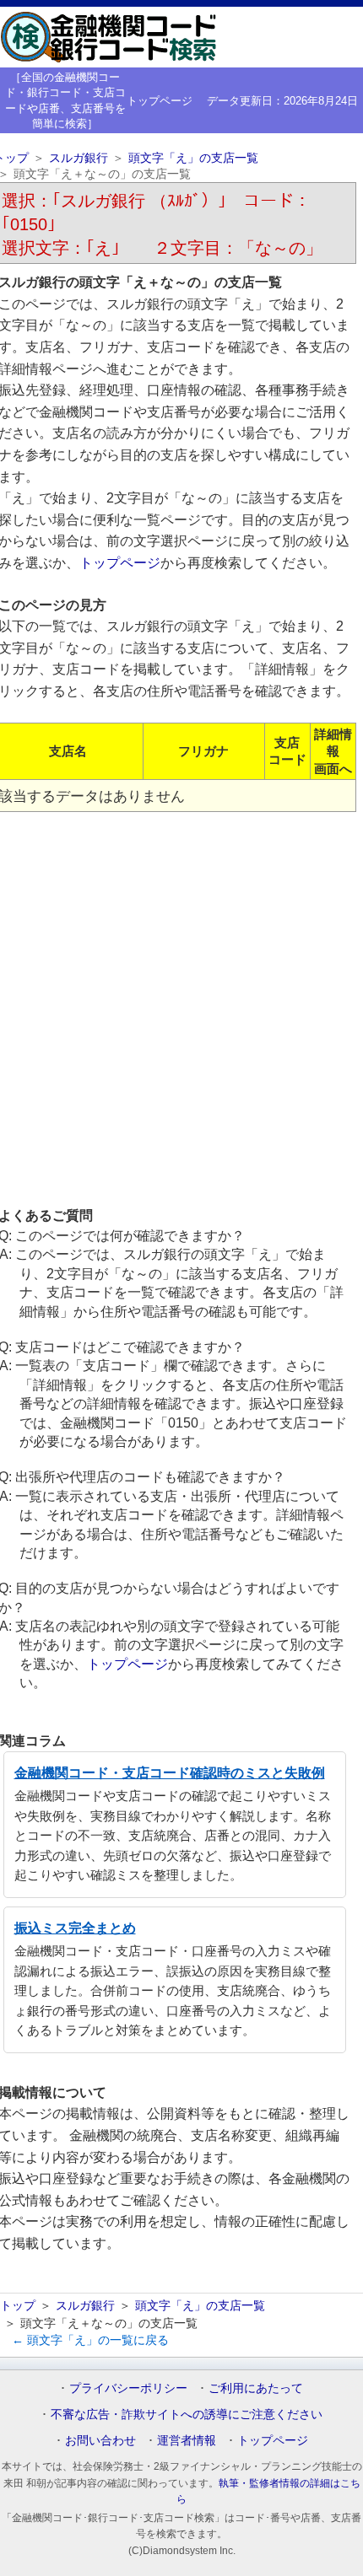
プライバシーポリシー (128, 2388)
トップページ (160, 101)
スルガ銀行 (79, 158)
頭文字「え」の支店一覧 (193, 158)
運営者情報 (187, 2440)
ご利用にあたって (256, 2388)
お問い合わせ (100, 2440)
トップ (18, 2305)
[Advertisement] (181, 1008)
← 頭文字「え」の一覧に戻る (90, 2340)
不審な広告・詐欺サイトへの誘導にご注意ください (187, 2414)
